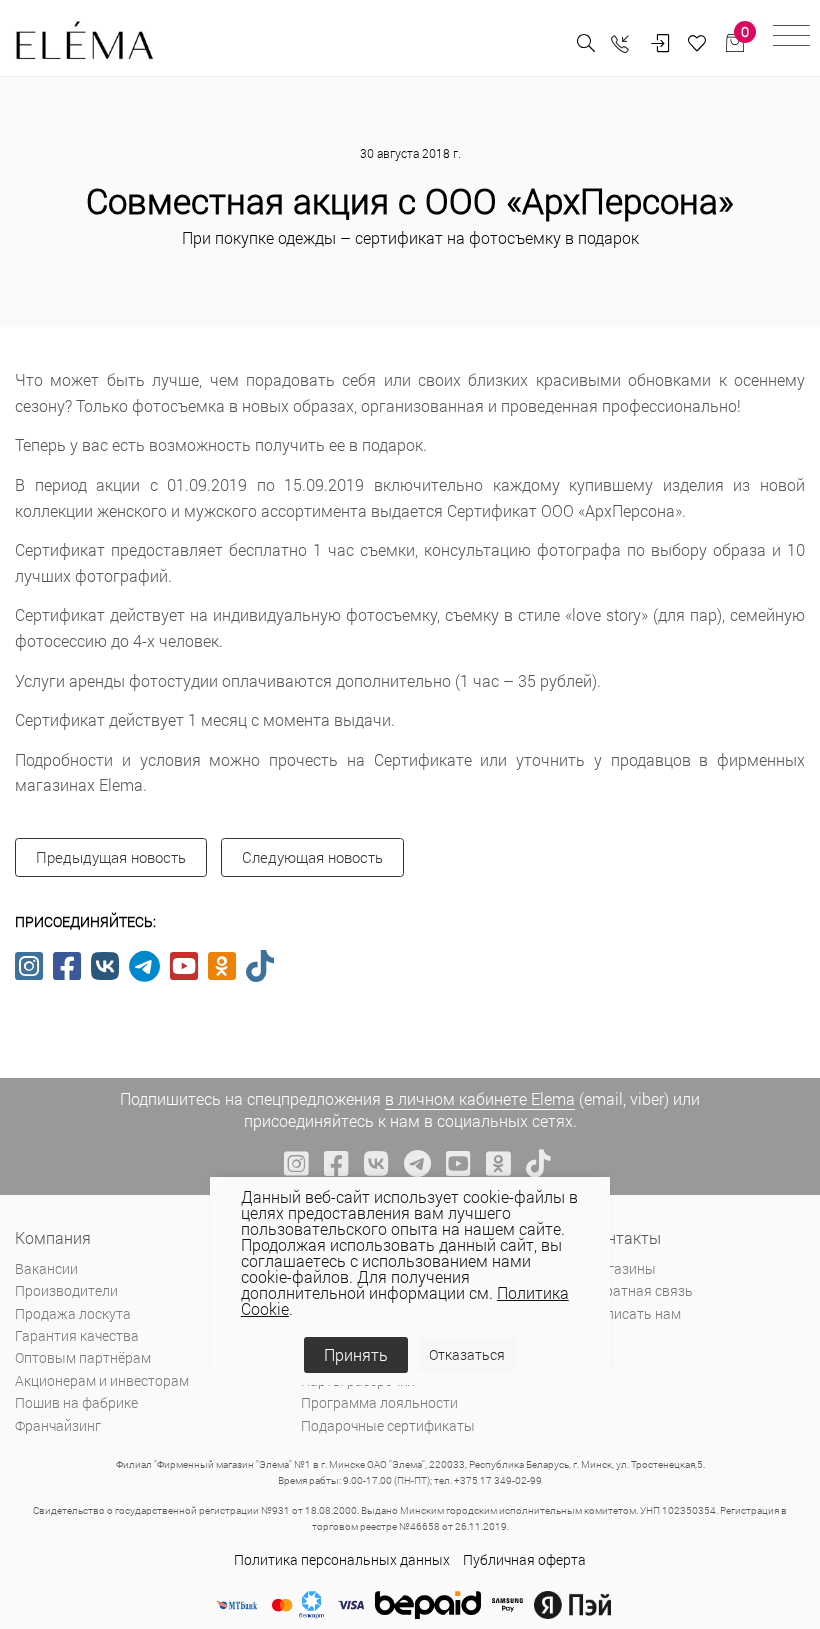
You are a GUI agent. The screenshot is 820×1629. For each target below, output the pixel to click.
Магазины (622, 1268)
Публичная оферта (524, 1559)
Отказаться (467, 1354)
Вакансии (46, 1268)
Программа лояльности (379, 1402)
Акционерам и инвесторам (102, 1380)
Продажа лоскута (73, 1313)
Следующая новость (312, 857)
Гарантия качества (77, 1335)
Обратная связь (640, 1290)
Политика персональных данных (342, 1559)
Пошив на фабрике (76, 1402)
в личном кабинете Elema (480, 1098)
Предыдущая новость (111, 857)
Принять (356, 1354)
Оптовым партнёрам (83, 1357)
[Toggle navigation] (791, 38)
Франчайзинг (58, 1425)
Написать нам (634, 1313)
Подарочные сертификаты (388, 1425)
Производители (66, 1290)
